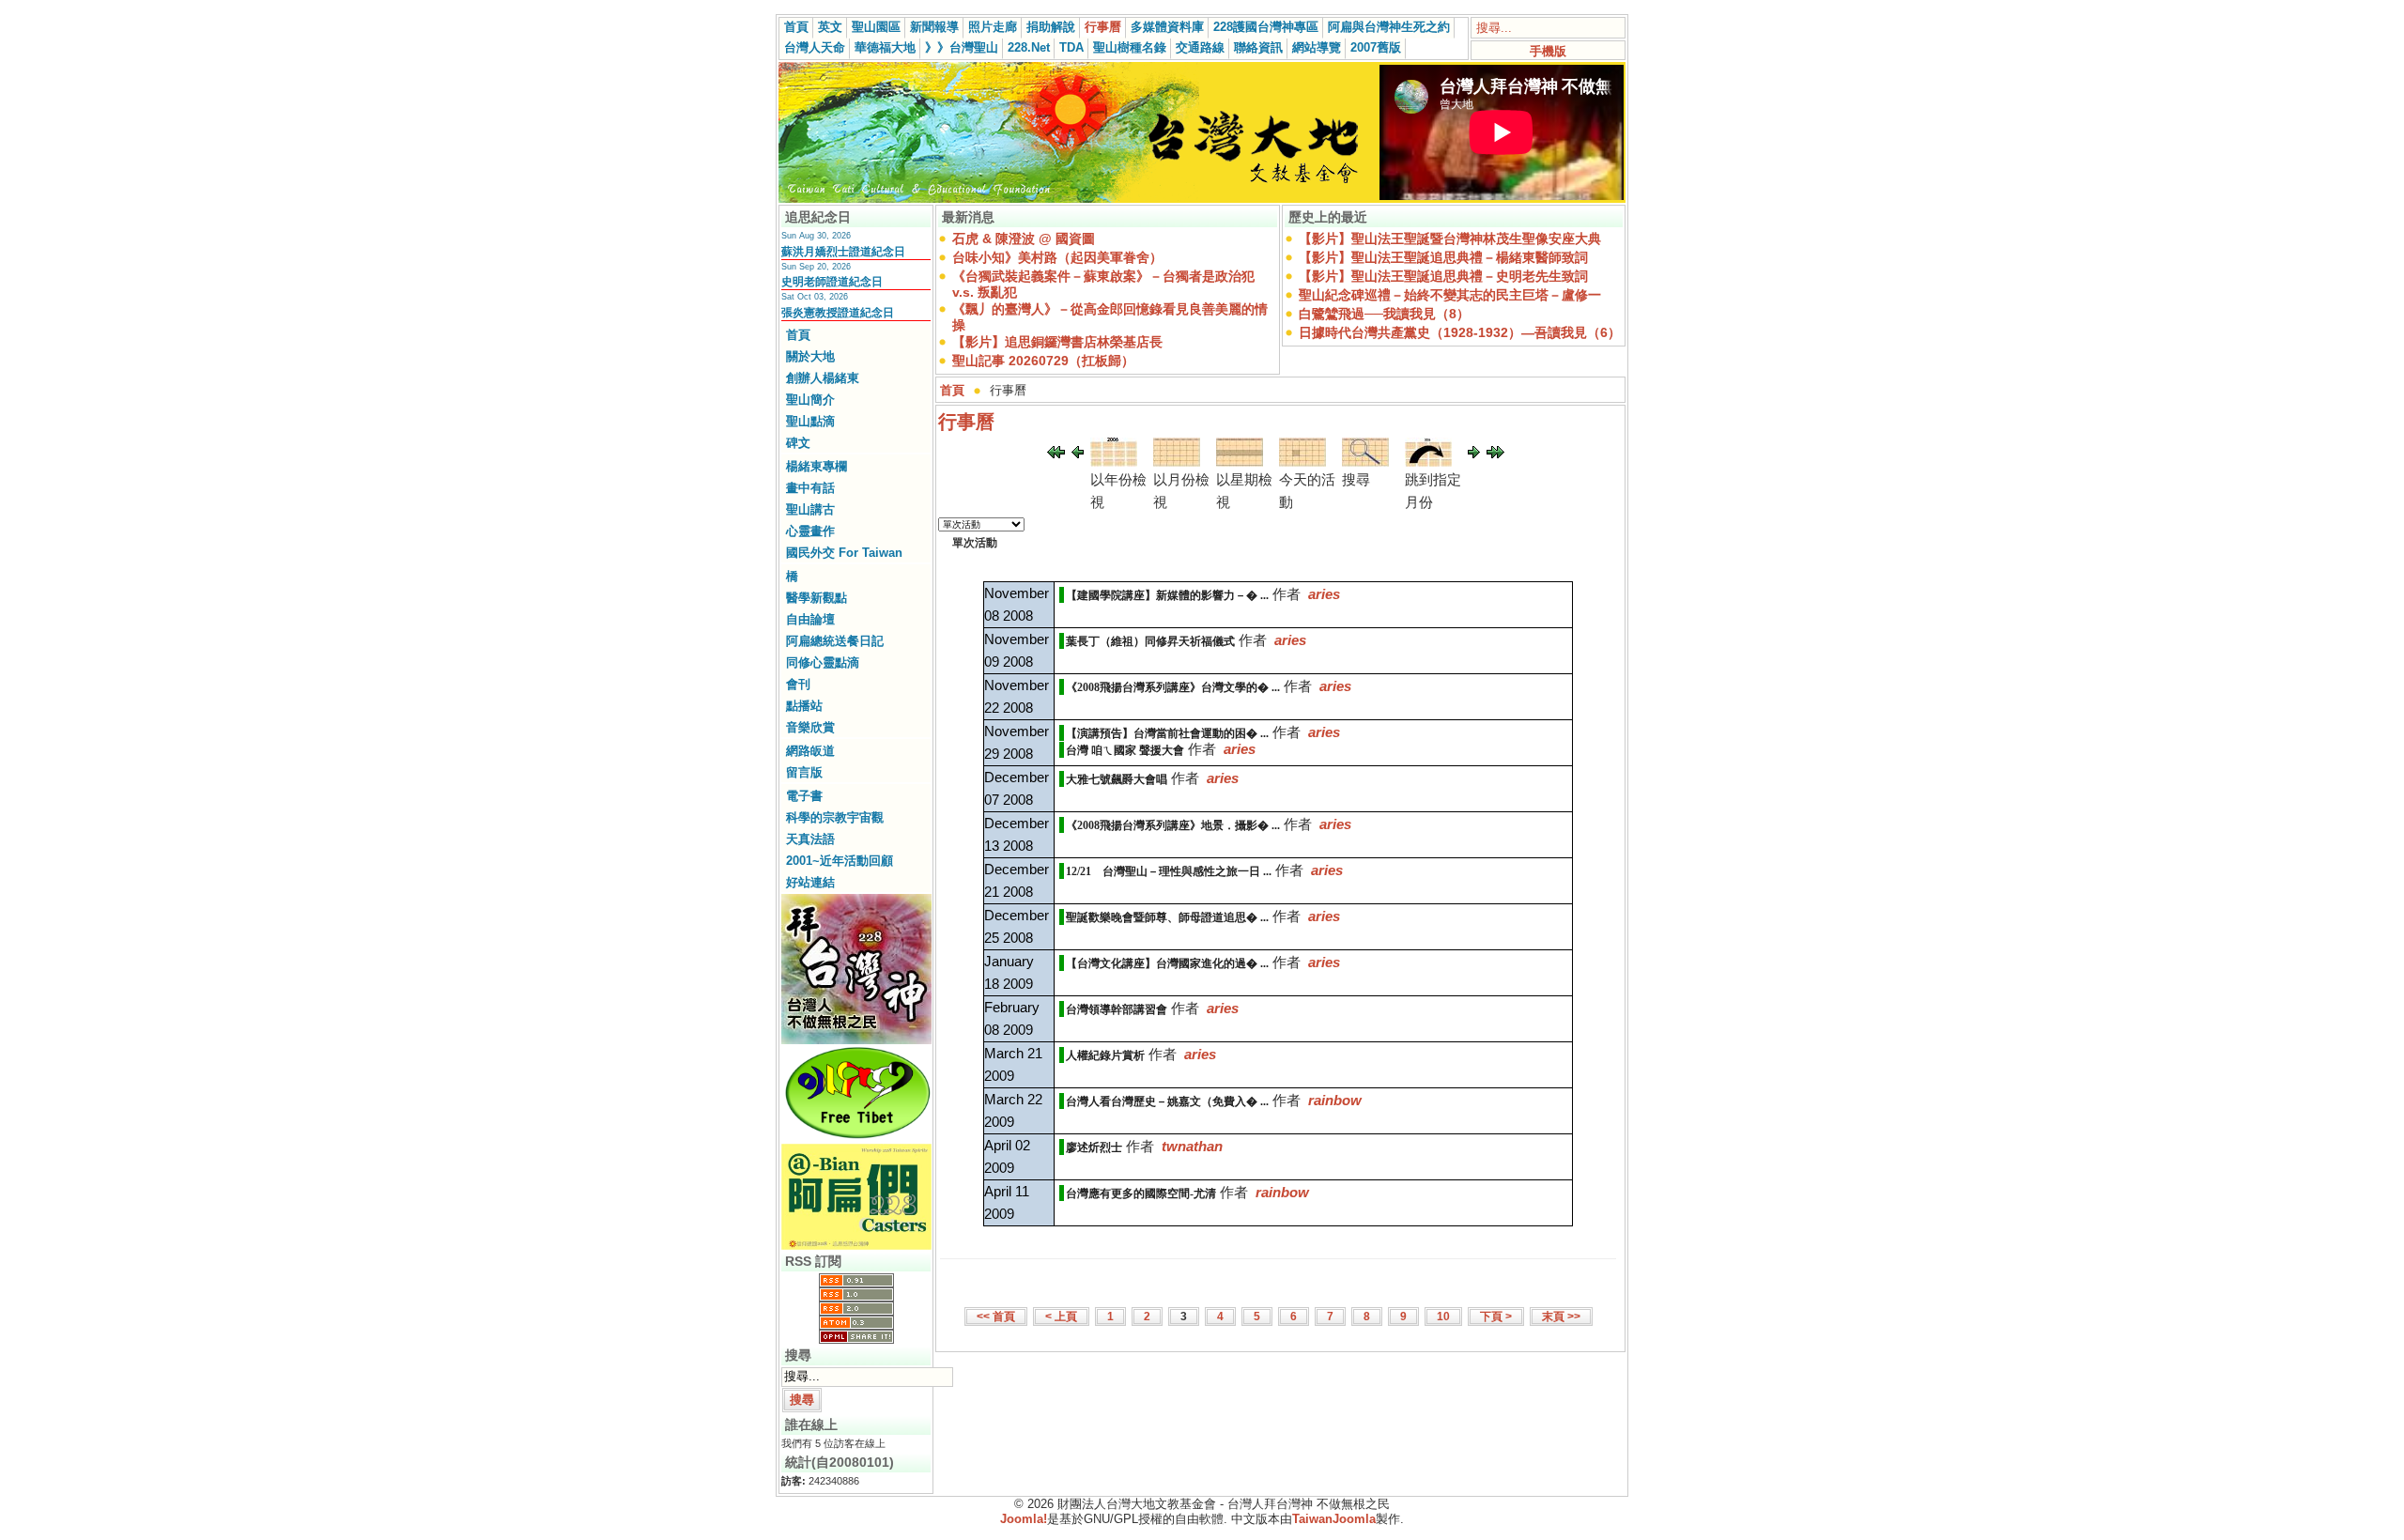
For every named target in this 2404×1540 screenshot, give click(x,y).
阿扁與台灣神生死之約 (1389, 27)
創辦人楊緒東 (823, 378)
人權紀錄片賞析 (1105, 1055)
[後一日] (1474, 453)
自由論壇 (810, 619)
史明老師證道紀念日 (832, 282)
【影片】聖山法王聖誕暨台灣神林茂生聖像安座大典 (1450, 239)
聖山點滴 (810, 421)
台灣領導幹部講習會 (1117, 1009)
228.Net (1029, 47)
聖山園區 (876, 27)
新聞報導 (934, 27)
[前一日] (1078, 453)
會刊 (798, 684)
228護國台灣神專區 (1266, 27)
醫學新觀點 (817, 598)
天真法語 (810, 839)
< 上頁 (1061, 1317)
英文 (830, 27)
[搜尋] (1365, 462)
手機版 (1548, 51)
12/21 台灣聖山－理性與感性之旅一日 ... (1169, 871)
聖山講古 (810, 509)
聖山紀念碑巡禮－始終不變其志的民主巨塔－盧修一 (1450, 295)
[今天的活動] (1302, 462)
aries (1324, 594)
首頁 (796, 27)
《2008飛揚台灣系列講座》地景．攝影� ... (1173, 825)
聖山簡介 (810, 400)
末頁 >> (1561, 1317)
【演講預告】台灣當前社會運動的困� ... (1167, 733)
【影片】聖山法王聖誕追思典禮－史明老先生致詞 (1443, 276)
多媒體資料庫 (1167, 27)
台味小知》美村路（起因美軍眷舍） (1057, 257)
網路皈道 (810, 751)
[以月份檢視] (1177, 462)
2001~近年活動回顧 (840, 861)
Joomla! (1024, 1519)
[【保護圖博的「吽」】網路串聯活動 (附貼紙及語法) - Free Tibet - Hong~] (856, 1138)
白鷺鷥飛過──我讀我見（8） (1384, 314)
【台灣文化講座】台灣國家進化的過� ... (1167, 963)
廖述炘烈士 (1094, 1147)
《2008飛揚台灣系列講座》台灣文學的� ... (1173, 687)
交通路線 (1200, 47)
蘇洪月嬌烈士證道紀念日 (843, 252)
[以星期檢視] (1240, 462)
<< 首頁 (996, 1317)
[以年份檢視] (1114, 462)
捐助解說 (1051, 27)
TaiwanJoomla (1334, 1519)
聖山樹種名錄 (1130, 47)
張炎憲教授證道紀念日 (838, 313)
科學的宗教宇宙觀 (835, 817)
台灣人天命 (815, 47)
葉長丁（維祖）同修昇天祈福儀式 (1150, 641)
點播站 (804, 706)
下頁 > (1496, 1317)
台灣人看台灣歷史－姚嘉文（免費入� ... (1167, 1101)
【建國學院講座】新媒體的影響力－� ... (1167, 595)
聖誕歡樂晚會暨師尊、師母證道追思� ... (1167, 917)
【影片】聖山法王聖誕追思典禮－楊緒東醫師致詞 (1443, 257)
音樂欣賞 (810, 727)
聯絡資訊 (1258, 47)
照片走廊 (993, 27)
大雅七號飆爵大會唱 (1117, 779)
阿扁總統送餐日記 (835, 641)
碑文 (798, 443)
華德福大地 (885, 47)
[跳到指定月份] (1428, 462)
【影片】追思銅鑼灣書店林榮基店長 (1057, 342)
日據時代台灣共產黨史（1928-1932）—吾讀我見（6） (1460, 332)
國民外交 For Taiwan (844, 553)
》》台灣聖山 (962, 47)
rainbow (1335, 1100)
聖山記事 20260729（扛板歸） (1043, 361)
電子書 (804, 796)
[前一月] (1056, 453)
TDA (1071, 47)
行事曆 (1103, 27)
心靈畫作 (810, 531)
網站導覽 (1317, 47)
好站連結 (810, 882)
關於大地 (810, 356)
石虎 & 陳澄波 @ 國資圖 (1024, 239)
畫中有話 (810, 488)
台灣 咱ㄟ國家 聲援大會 (1125, 750)
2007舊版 (1376, 47)
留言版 (804, 772)
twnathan (1192, 1146)
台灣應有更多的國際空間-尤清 (1141, 1193)
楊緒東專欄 (817, 466)
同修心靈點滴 (823, 662)
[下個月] (1495, 453)
